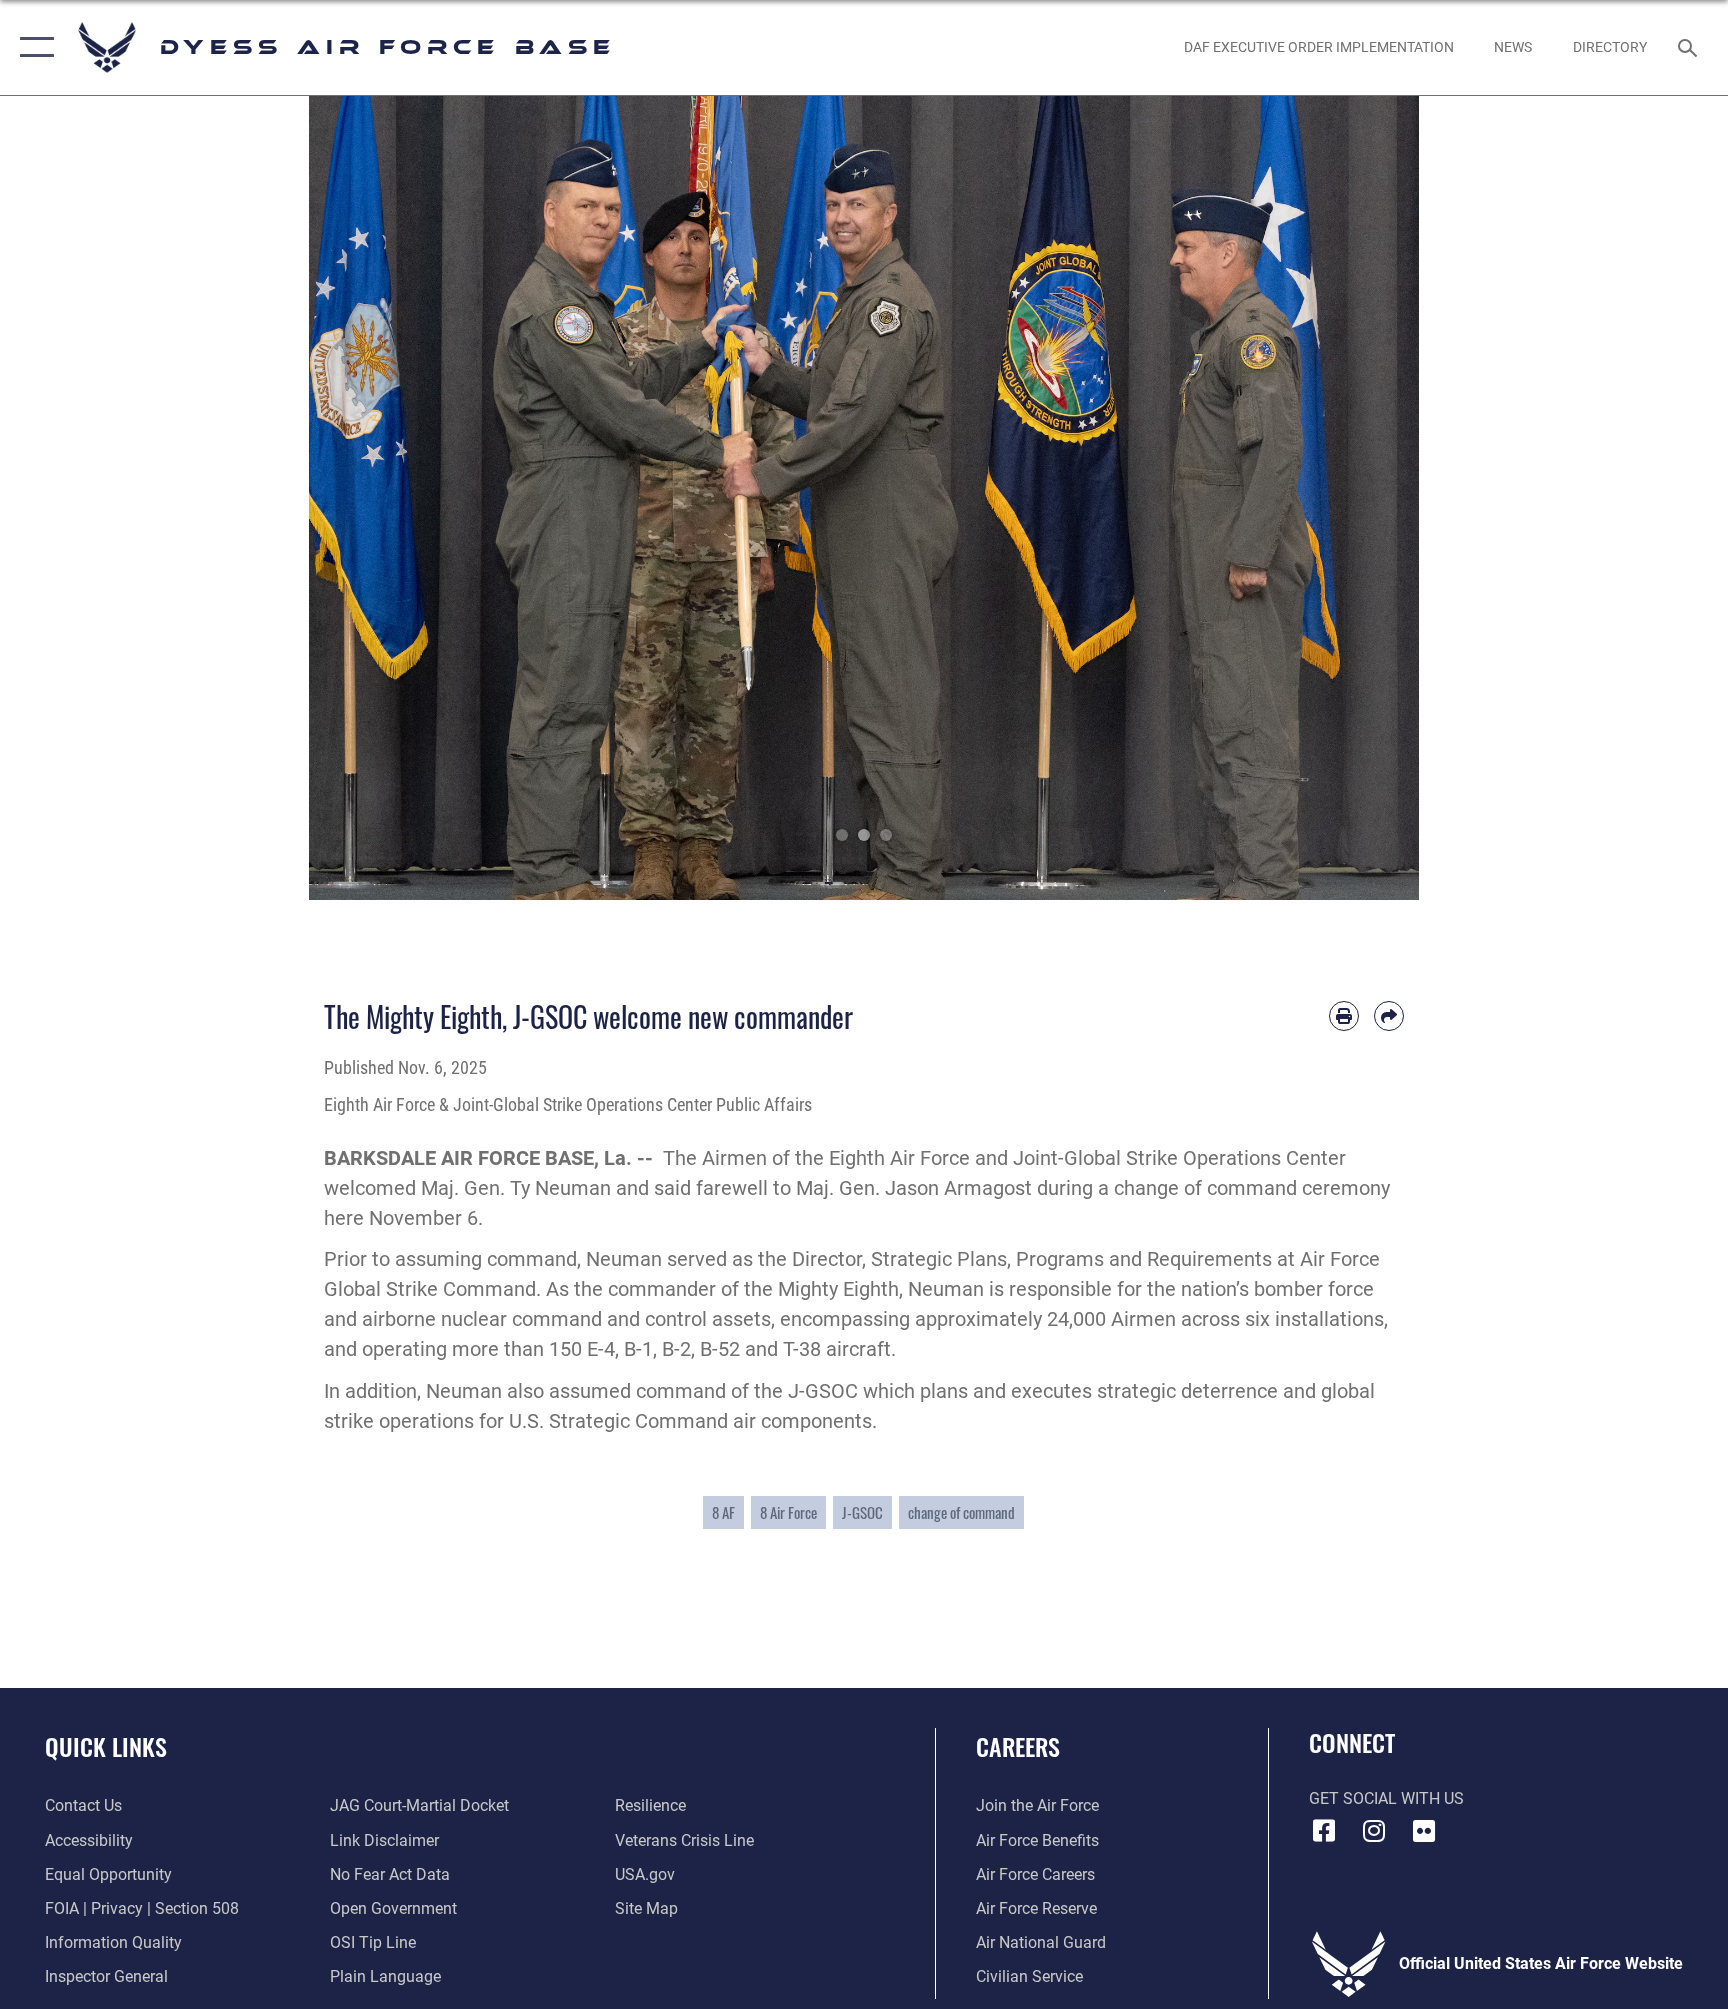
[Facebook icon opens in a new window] (1324, 1831)
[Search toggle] (1690, 47)
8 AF (723, 1512)
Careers (1018, 1746)
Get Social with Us (1386, 1798)
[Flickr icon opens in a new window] (1424, 1831)
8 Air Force (788, 1512)
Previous (364, 498)
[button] (32, 47)
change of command (961, 1512)
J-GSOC (862, 1512)
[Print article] (1344, 1016)
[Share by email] (1389, 1016)
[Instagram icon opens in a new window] (1374, 1831)
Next (1363, 498)
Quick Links (106, 1746)
